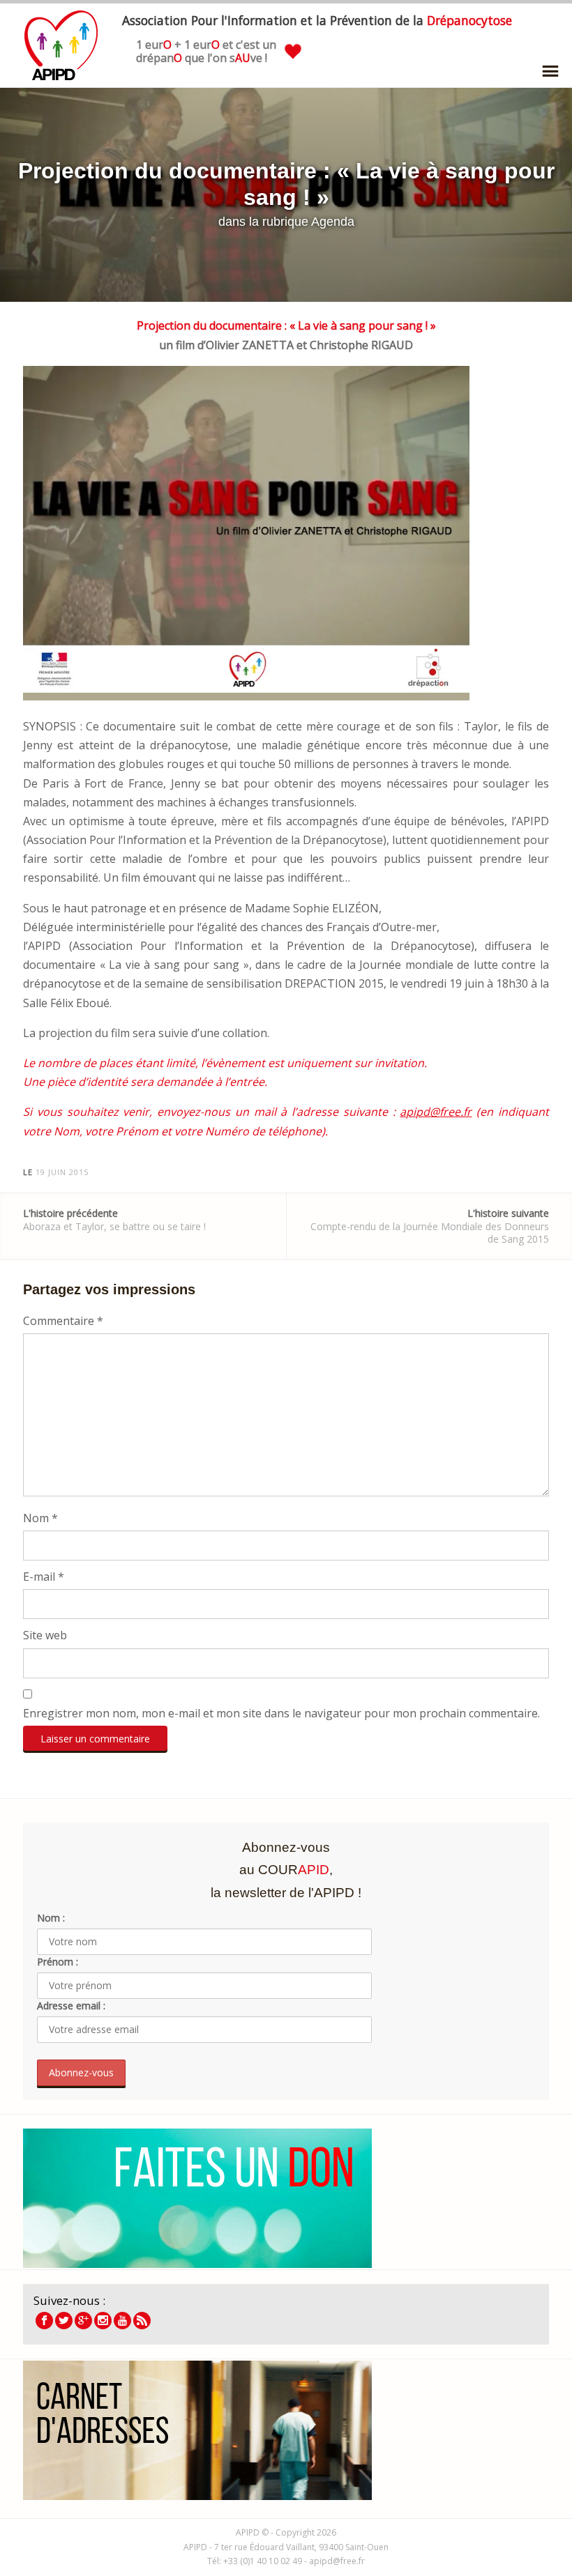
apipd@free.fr (436, 1112)
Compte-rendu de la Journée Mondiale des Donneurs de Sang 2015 (430, 1226)
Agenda (333, 222)
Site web (45, 1635)
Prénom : (58, 1962)
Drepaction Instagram (103, 2321)
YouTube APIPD (122, 2321)
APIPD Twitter (64, 2321)
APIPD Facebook (44, 2321)
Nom (40, 1518)
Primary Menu (550, 71)
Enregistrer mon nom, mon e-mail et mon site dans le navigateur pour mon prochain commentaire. (281, 1713)
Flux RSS (142, 2321)
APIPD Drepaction (83, 2321)
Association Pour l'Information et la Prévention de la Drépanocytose (61, 45)
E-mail (44, 1577)
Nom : (51, 1918)
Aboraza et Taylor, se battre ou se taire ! (114, 1219)
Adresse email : (71, 2006)
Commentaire (63, 1321)
